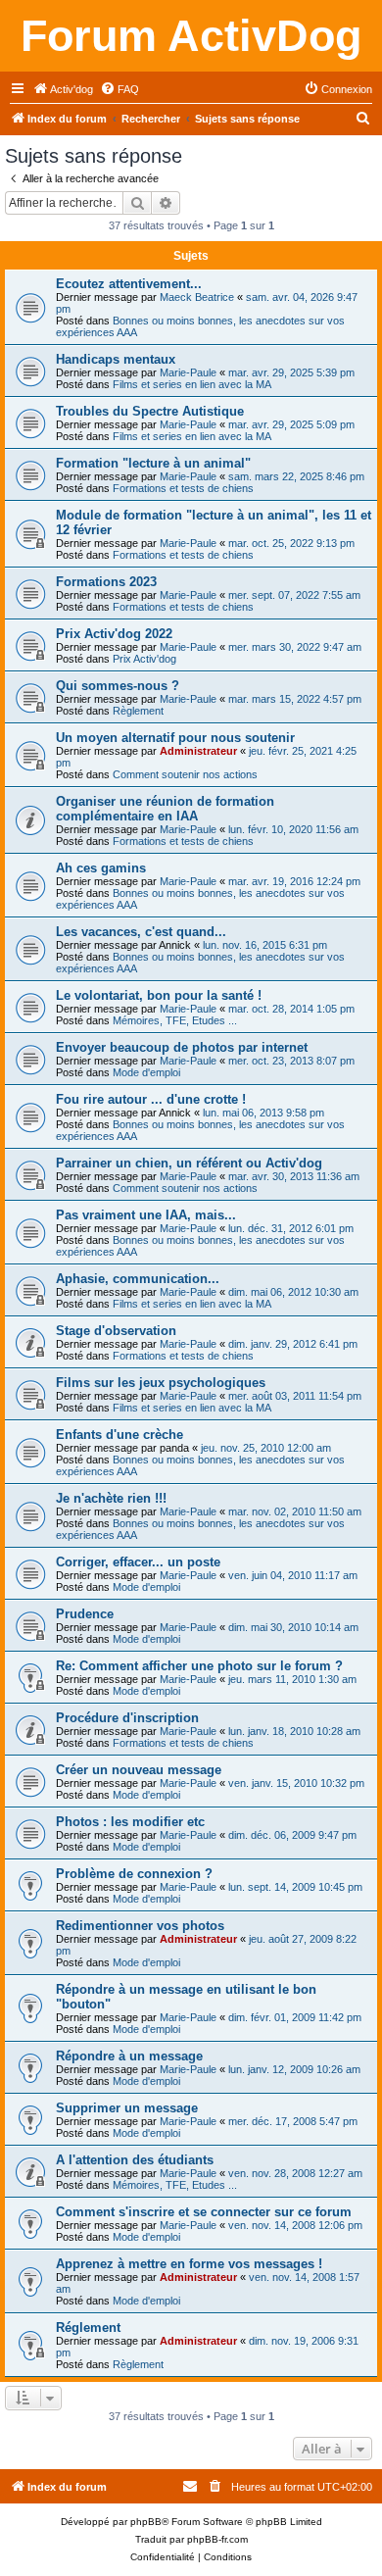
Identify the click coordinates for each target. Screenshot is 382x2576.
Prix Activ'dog (144, 659)
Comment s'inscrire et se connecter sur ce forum (204, 2212)
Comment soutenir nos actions (185, 774)
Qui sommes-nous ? (118, 686)
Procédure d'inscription (127, 1718)
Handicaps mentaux (116, 359)
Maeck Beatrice (197, 297)
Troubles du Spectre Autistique (150, 411)
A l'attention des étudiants (135, 2160)
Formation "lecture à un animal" (153, 463)
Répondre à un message (129, 2056)
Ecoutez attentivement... (129, 284)
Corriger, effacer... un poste (138, 1562)
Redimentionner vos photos (140, 1926)
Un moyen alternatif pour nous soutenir (175, 738)
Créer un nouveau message (139, 1770)
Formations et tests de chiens (183, 488)
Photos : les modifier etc (130, 1822)
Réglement (88, 2328)
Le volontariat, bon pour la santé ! (159, 995)
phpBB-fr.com (217, 2539)
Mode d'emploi (146, 1072)
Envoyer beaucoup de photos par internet (182, 1047)
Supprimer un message (127, 2108)
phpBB (146, 2522)
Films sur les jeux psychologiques (161, 1383)
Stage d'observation (116, 1331)
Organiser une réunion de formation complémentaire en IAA (165, 809)
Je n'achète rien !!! (111, 1498)
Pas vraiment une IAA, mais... (146, 1215)
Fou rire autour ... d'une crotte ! (151, 1099)
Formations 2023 (106, 582)
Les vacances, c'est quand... (141, 932)
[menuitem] (63, 89)
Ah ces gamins (101, 868)
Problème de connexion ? (134, 1874)
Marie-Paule (188, 372)
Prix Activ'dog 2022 (114, 634)
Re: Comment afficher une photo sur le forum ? (199, 1666)
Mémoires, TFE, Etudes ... (175, 1020)
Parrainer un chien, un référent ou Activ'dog (189, 1163)
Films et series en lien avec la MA (192, 384)
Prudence (85, 1614)
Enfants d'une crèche (119, 1435)
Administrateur (198, 751)
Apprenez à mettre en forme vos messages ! (189, 2264)
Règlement (138, 711)
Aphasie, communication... (138, 1279)
